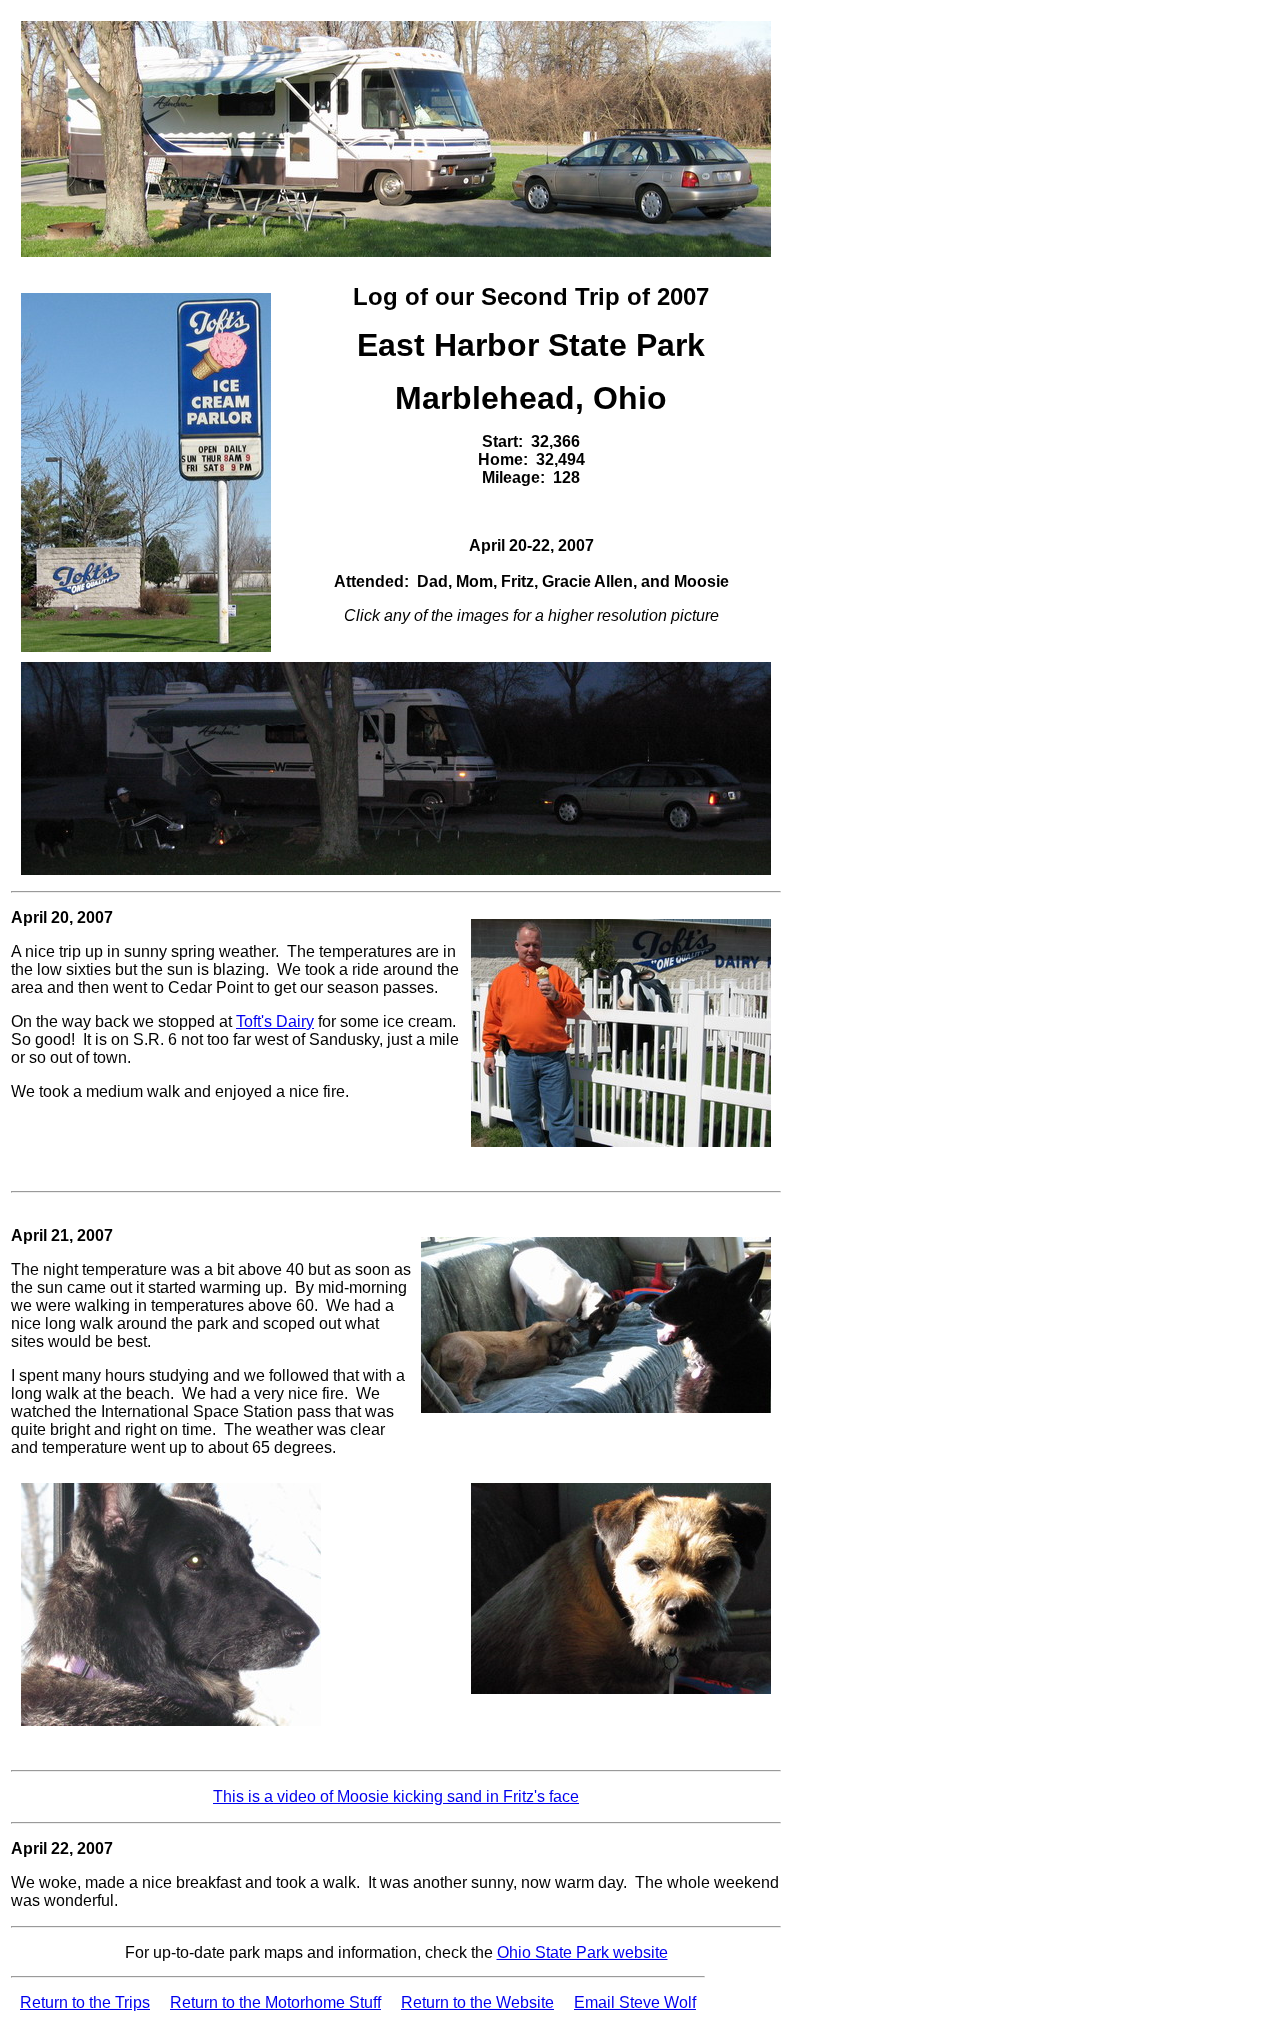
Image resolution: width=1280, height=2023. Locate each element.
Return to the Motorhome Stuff (275, 2002)
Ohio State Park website (582, 1952)
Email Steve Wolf (635, 2002)
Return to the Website (477, 2002)
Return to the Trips (85, 2002)
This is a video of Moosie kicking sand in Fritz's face (396, 1796)
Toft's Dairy (275, 1021)
